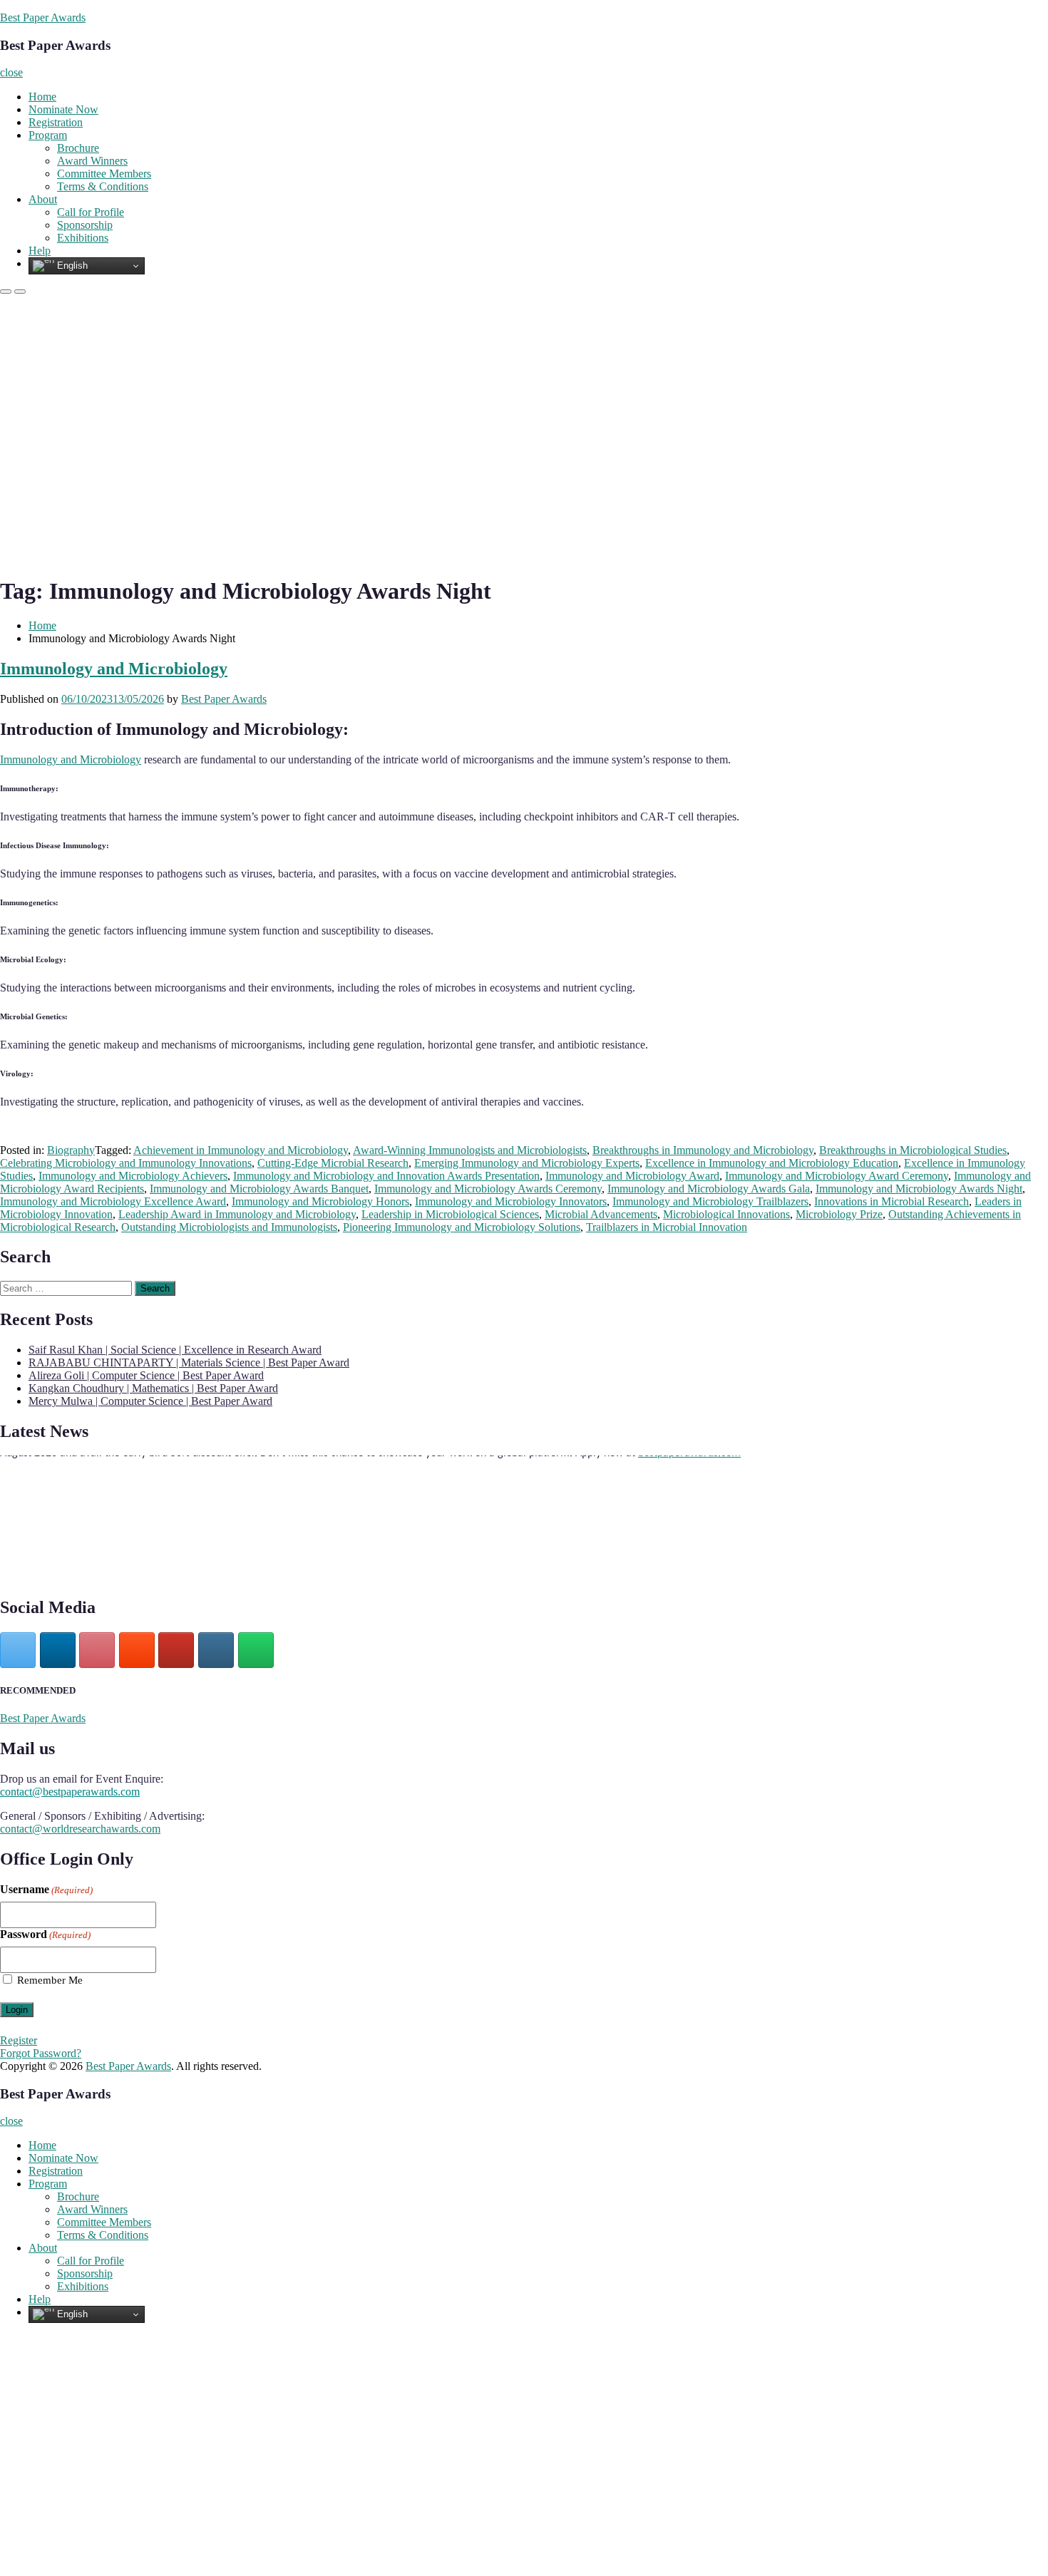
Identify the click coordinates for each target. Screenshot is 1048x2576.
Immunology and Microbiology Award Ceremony (837, 1176)
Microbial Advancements (601, 1214)
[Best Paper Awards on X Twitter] (18, 1650)
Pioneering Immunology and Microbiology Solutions (462, 1227)
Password (45, 1934)
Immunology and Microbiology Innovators (511, 1201)
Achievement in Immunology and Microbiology (241, 1150)
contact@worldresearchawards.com (80, 1829)
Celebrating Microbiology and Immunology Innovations (126, 1163)
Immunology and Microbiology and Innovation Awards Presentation (386, 1176)
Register (19, 2040)
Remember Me (50, 1980)
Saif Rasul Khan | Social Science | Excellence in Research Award (175, 1350)
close (11, 72)
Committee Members (104, 174)
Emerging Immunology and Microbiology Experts (527, 1163)
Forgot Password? (41, 2053)
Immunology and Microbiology (114, 669)
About (43, 199)
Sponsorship (85, 225)
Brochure (78, 148)
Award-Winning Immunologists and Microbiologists (470, 1150)
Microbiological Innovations (726, 1214)
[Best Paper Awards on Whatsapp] (256, 1650)
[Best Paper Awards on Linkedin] (58, 1650)
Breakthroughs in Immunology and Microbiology (703, 1150)
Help (40, 251)
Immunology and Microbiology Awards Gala (709, 1189)
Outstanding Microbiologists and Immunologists (229, 1227)
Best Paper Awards (43, 17)
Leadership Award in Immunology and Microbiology (237, 1214)
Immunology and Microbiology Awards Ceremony (488, 1189)
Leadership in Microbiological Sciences (450, 1214)
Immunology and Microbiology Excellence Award (113, 1201)
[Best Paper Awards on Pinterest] (97, 1650)
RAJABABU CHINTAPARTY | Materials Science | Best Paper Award (189, 1362)
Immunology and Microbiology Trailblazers (710, 1201)
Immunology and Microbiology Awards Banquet (259, 1189)
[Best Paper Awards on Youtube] (176, 1650)
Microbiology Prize (839, 1214)
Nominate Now (63, 109)
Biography (71, 1150)
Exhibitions (83, 238)
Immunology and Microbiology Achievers (133, 1176)
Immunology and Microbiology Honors (320, 1201)
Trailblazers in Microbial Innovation (667, 1227)
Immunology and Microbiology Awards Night (919, 1189)
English (71, 266)
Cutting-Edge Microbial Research (333, 1163)
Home (42, 97)
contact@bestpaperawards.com (70, 1792)
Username (46, 1889)
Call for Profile (91, 212)
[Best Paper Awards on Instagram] (216, 1650)
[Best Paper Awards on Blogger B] (137, 1650)
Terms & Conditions (103, 186)
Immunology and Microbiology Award (632, 1176)
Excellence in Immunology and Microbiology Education (772, 1163)
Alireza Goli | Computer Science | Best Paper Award (146, 1375)
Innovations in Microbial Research (892, 1201)
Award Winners (92, 161)
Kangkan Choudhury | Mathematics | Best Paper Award (153, 1388)
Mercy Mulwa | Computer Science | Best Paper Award (150, 1401)
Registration (56, 122)
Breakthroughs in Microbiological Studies (913, 1150)
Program (48, 135)
